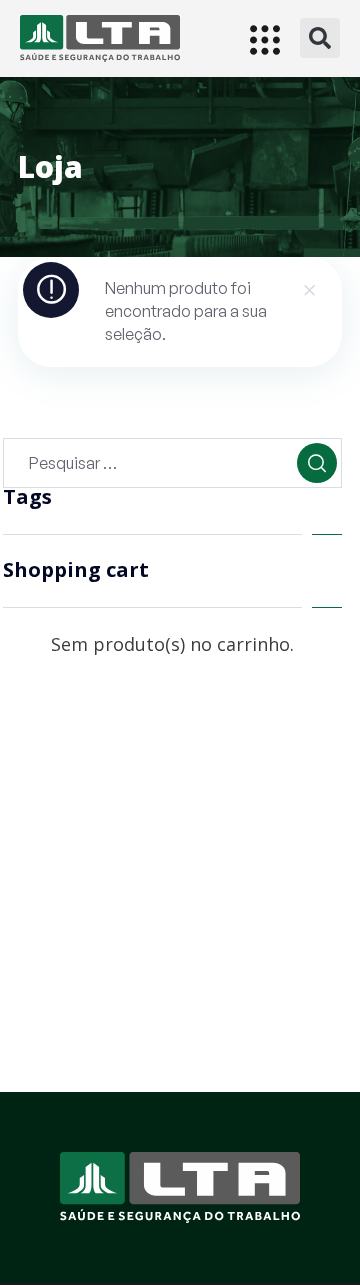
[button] (320, 38)
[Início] (100, 38)
